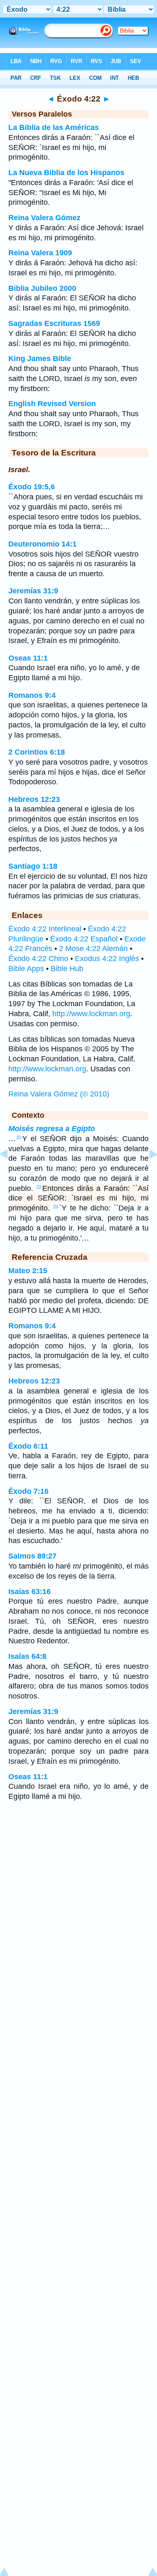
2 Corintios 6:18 (37, 752)
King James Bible (40, 359)
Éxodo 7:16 (28, 1491)
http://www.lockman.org (91, 1014)
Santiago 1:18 (33, 866)
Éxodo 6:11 (28, 1446)
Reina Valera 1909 (40, 253)
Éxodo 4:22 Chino (38, 959)
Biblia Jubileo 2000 (42, 288)
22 (39, 1187)
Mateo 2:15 (28, 1271)
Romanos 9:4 (32, 695)
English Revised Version (52, 404)
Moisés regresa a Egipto (52, 1129)
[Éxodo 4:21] (10, 1173)
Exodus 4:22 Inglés (107, 959)
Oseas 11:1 (28, 658)
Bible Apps (26, 969)
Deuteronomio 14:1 (42, 544)
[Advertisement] (79, 1874)
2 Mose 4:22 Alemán (93, 949)
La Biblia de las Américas (54, 127)
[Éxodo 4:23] (147, 1173)
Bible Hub (67, 969)
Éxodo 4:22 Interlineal (45, 929)
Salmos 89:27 (32, 1556)
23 (56, 1207)
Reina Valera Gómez (44, 218)
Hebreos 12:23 (34, 799)
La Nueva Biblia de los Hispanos (66, 173)
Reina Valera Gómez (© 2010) (59, 1094)
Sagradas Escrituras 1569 (54, 323)
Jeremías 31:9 (33, 591)
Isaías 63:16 (30, 1592)
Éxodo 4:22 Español (84, 939)
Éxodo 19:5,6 (32, 487)
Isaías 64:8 (27, 1656)
